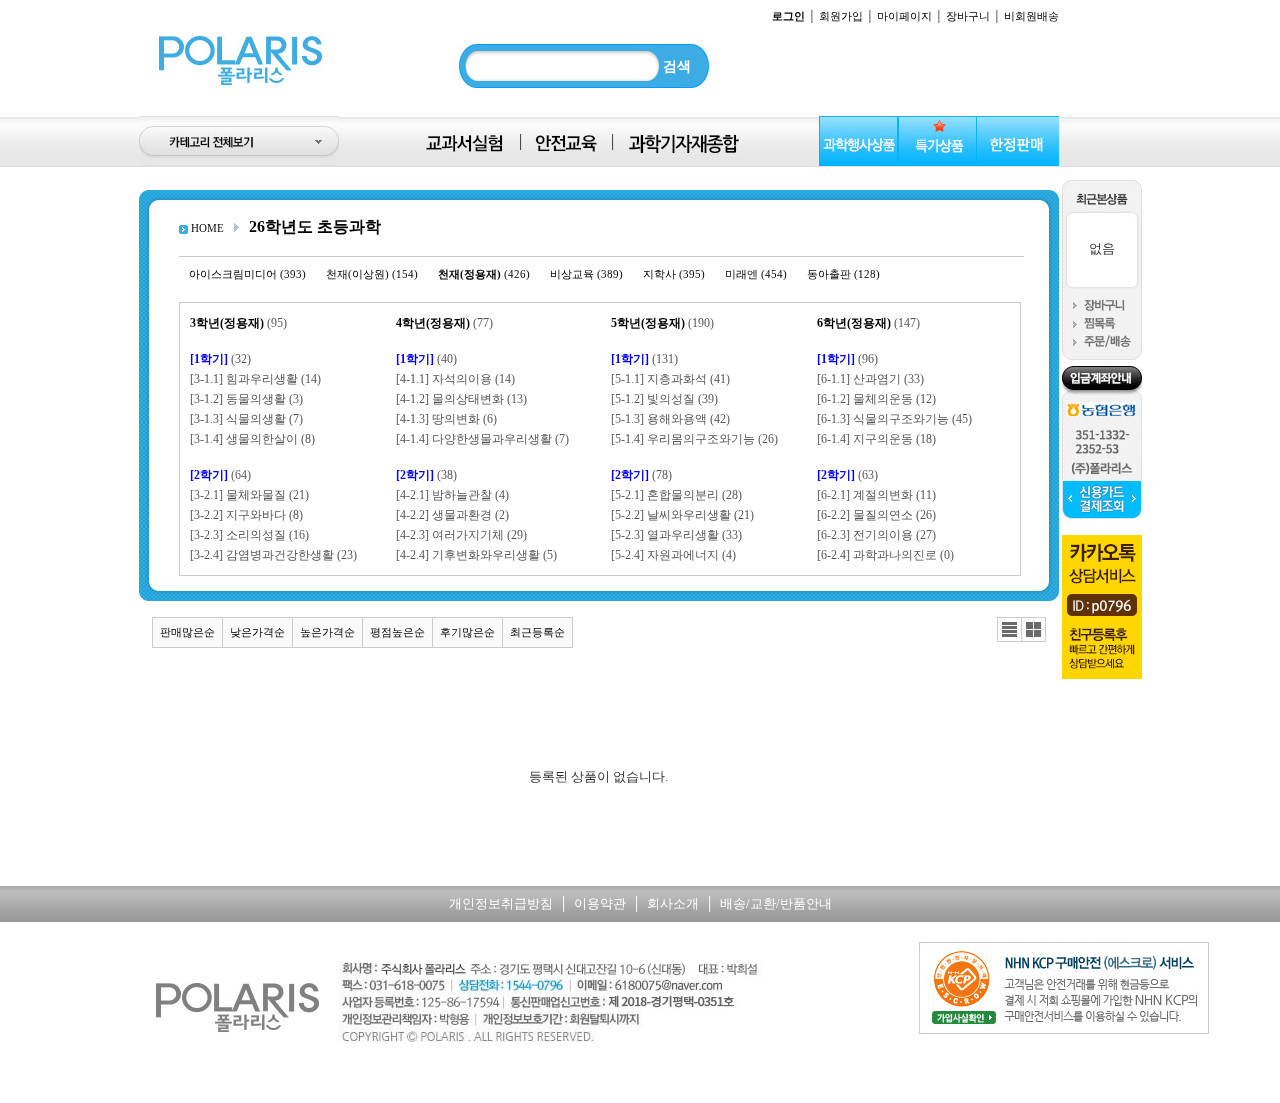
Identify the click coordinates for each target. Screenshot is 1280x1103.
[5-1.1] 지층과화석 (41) (670, 379)
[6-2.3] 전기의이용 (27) (876, 535)
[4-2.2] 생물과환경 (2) (452, 515)
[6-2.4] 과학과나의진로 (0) (885, 555)
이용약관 (600, 903)
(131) (644, 359)
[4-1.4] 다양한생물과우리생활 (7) (482, 439)
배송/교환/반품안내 (776, 903)
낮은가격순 (257, 632)
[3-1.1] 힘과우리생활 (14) (255, 379)
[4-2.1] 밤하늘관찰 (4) (452, 495)
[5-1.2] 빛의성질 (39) (664, 399)
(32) (220, 359)
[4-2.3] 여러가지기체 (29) (461, 535)
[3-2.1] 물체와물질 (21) (249, 495)
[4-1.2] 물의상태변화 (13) (461, 399)
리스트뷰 (1009, 630)
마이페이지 (904, 16)
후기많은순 (467, 632)
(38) (426, 475)
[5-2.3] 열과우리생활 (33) (676, 535)
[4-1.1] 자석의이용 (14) (455, 379)
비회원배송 (1031, 16)
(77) (444, 323)
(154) (372, 274)
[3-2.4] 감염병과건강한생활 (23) (273, 555)
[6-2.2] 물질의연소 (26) (876, 515)
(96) (847, 359)
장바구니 (968, 16)
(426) (484, 274)
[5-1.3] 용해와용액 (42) (670, 419)
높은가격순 (327, 632)
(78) (641, 475)
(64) (220, 475)
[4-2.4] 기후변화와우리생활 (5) (476, 555)
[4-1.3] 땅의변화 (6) (446, 419)
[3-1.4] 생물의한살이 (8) (252, 439)
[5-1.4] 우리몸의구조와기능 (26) (694, 439)
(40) (426, 359)
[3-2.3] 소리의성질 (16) (249, 535)
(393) (247, 274)
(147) (868, 323)
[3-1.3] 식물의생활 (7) (246, 419)
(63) (847, 475)
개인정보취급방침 (501, 903)
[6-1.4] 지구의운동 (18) (876, 439)
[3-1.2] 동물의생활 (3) (246, 399)
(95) (238, 323)
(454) (756, 274)
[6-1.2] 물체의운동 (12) (876, 399)
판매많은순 (187, 632)
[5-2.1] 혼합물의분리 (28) (676, 495)
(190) (662, 323)
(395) (674, 274)
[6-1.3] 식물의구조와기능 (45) (894, 419)
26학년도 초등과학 (315, 226)
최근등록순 (537, 632)
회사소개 (673, 903)
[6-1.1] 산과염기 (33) (870, 379)
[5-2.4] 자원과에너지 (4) (673, 555)
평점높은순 (397, 632)
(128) (843, 274)
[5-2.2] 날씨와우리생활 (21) (682, 515)
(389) (586, 274)
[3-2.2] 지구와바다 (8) (246, 515)
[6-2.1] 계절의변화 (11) (876, 495)
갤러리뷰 (1033, 630)
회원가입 (841, 16)
